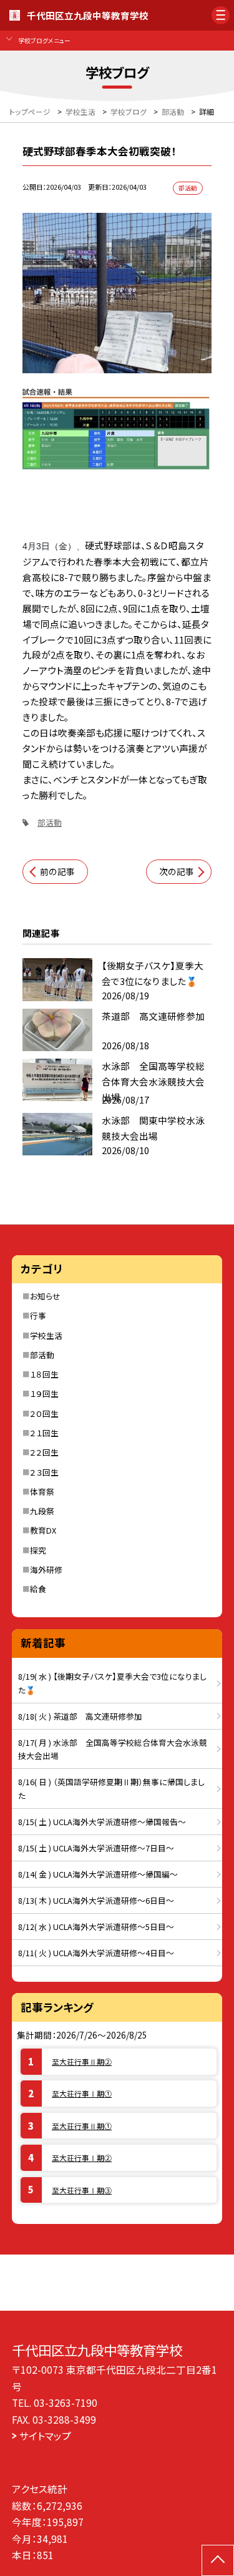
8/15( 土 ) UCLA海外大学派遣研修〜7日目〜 (96, 1848)
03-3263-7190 (66, 2402)
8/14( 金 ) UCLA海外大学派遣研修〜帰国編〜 (98, 1874)
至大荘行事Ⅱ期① (82, 2126)
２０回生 (44, 1413)
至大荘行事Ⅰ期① (82, 2093)
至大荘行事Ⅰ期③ (82, 2190)
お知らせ (45, 1296)
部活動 (50, 822)
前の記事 (57, 871)
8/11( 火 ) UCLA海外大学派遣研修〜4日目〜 (96, 1953)
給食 (38, 1589)
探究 (38, 1550)
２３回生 (44, 1472)
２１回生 (44, 1433)
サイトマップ (45, 2436)
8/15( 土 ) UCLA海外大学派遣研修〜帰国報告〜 (102, 1822)
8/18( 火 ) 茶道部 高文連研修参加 (80, 1716)
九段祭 (42, 1511)
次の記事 (177, 871)
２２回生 (44, 1452)
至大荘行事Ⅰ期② (82, 2157)
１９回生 (44, 1393)
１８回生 (44, 1374)
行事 (38, 1315)
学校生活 (46, 1335)
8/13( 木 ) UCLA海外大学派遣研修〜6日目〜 (96, 1900)
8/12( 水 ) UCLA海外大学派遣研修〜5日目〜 (96, 1927)
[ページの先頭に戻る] (218, 2560)
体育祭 (42, 1491)
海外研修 (46, 1570)
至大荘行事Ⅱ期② (82, 2061)
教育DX (43, 1530)
